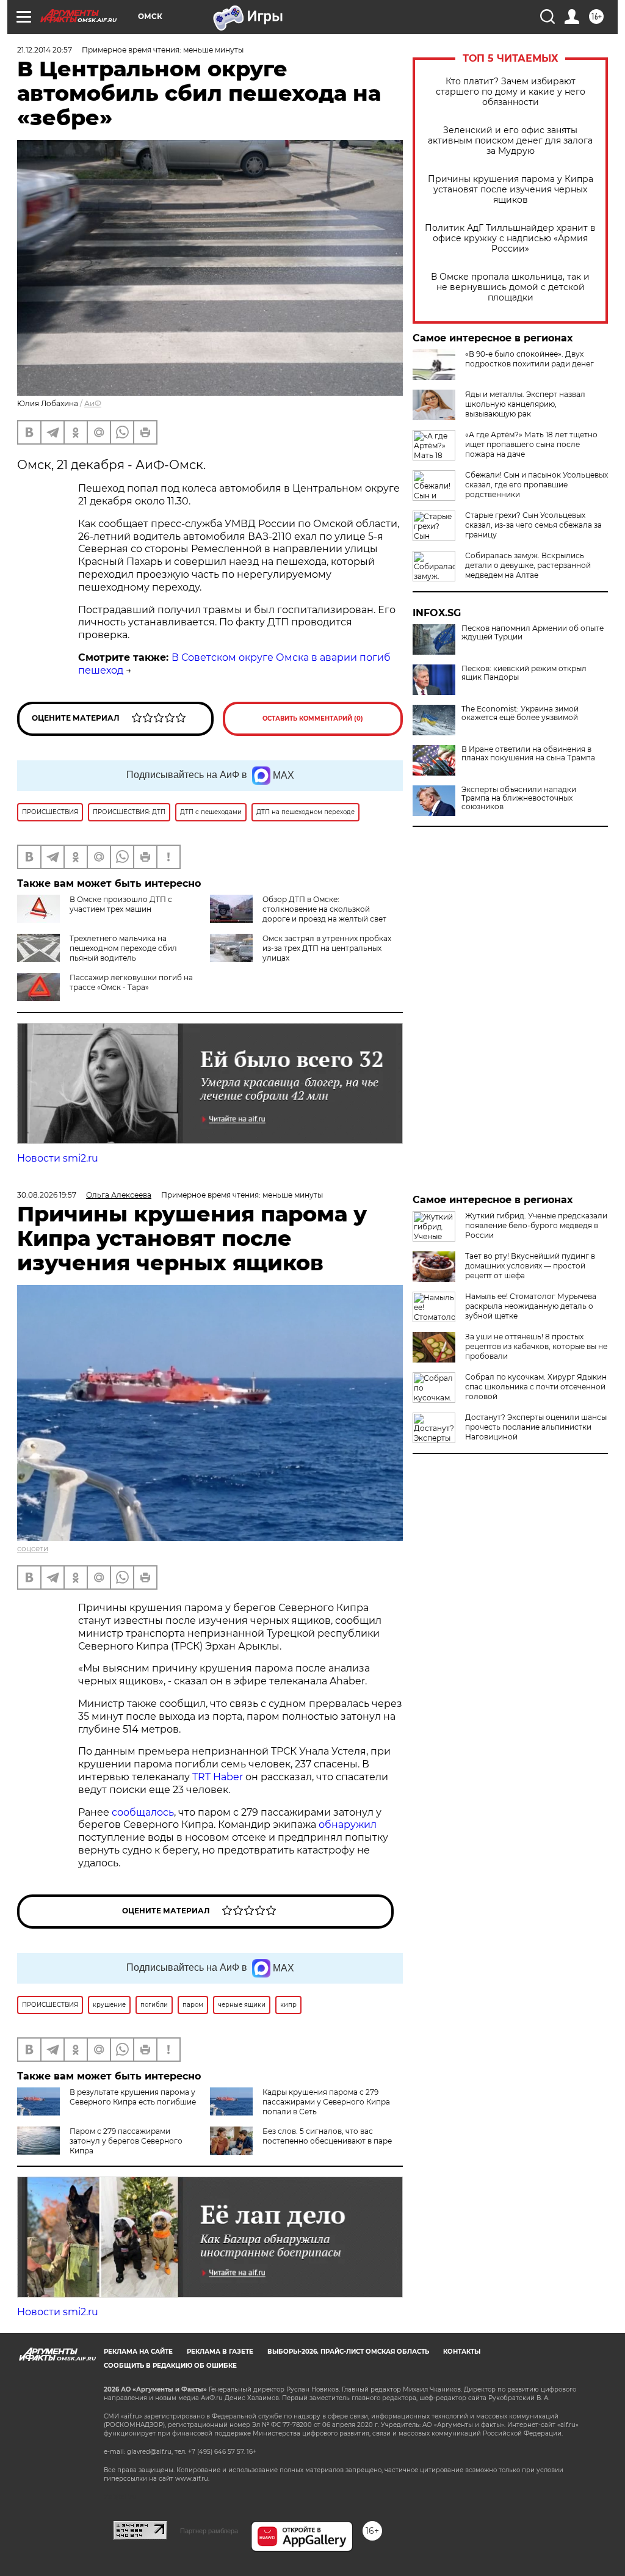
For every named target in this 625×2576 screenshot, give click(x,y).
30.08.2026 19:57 (47, 1195)
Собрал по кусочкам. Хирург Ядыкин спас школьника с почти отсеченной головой (536, 1387)
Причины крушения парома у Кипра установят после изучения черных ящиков (511, 190)
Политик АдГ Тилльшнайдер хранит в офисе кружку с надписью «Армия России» (510, 238)
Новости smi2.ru (58, 1158)
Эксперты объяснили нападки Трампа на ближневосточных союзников (519, 798)
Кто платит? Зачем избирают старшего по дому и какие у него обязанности (511, 92)
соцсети (33, 1548)
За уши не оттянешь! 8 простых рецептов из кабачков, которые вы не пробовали (536, 1346)
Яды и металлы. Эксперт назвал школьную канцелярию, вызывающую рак (525, 404)
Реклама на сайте (138, 2352)
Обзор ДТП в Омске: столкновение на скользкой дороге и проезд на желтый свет (324, 909)
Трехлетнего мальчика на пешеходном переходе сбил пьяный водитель (123, 948)
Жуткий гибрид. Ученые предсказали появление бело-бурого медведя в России (536, 1225)
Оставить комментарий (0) (313, 719)
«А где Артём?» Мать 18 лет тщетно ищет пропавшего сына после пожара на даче (531, 444)
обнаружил (348, 1825)
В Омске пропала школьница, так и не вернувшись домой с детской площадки (510, 287)
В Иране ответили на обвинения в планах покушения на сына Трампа (528, 754)
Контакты (462, 2352)
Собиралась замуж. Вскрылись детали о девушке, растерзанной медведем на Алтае (528, 565)
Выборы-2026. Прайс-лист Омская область (348, 2352)
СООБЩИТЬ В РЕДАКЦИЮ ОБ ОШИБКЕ (170, 2366)
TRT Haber (218, 1777)
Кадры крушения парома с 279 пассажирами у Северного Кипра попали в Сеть (326, 2102)
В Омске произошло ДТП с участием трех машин (121, 904)
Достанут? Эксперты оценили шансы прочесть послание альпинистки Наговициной (536, 1427)
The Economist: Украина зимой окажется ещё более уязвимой (520, 713)
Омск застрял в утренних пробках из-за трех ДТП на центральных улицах (327, 948)
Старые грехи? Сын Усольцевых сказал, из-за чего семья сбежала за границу (533, 525)
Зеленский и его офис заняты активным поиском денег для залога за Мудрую (510, 141)
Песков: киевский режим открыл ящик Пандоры (524, 673)
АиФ (93, 403)
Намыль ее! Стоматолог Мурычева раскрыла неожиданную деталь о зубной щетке (531, 1306)
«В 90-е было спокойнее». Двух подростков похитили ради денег (529, 359)
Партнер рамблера (209, 2531)
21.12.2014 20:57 (45, 50)
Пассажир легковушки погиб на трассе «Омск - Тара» (131, 982)
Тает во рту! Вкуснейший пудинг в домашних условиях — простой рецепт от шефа (530, 1266)
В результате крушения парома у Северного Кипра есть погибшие (133, 2097)
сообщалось (143, 1812)
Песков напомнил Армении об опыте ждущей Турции (533, 633)
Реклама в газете (220, 2352)
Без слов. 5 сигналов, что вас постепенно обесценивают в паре (327, 2136)
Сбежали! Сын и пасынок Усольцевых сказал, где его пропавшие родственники (536, 485)
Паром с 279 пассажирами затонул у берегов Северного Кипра (126, 2141)
